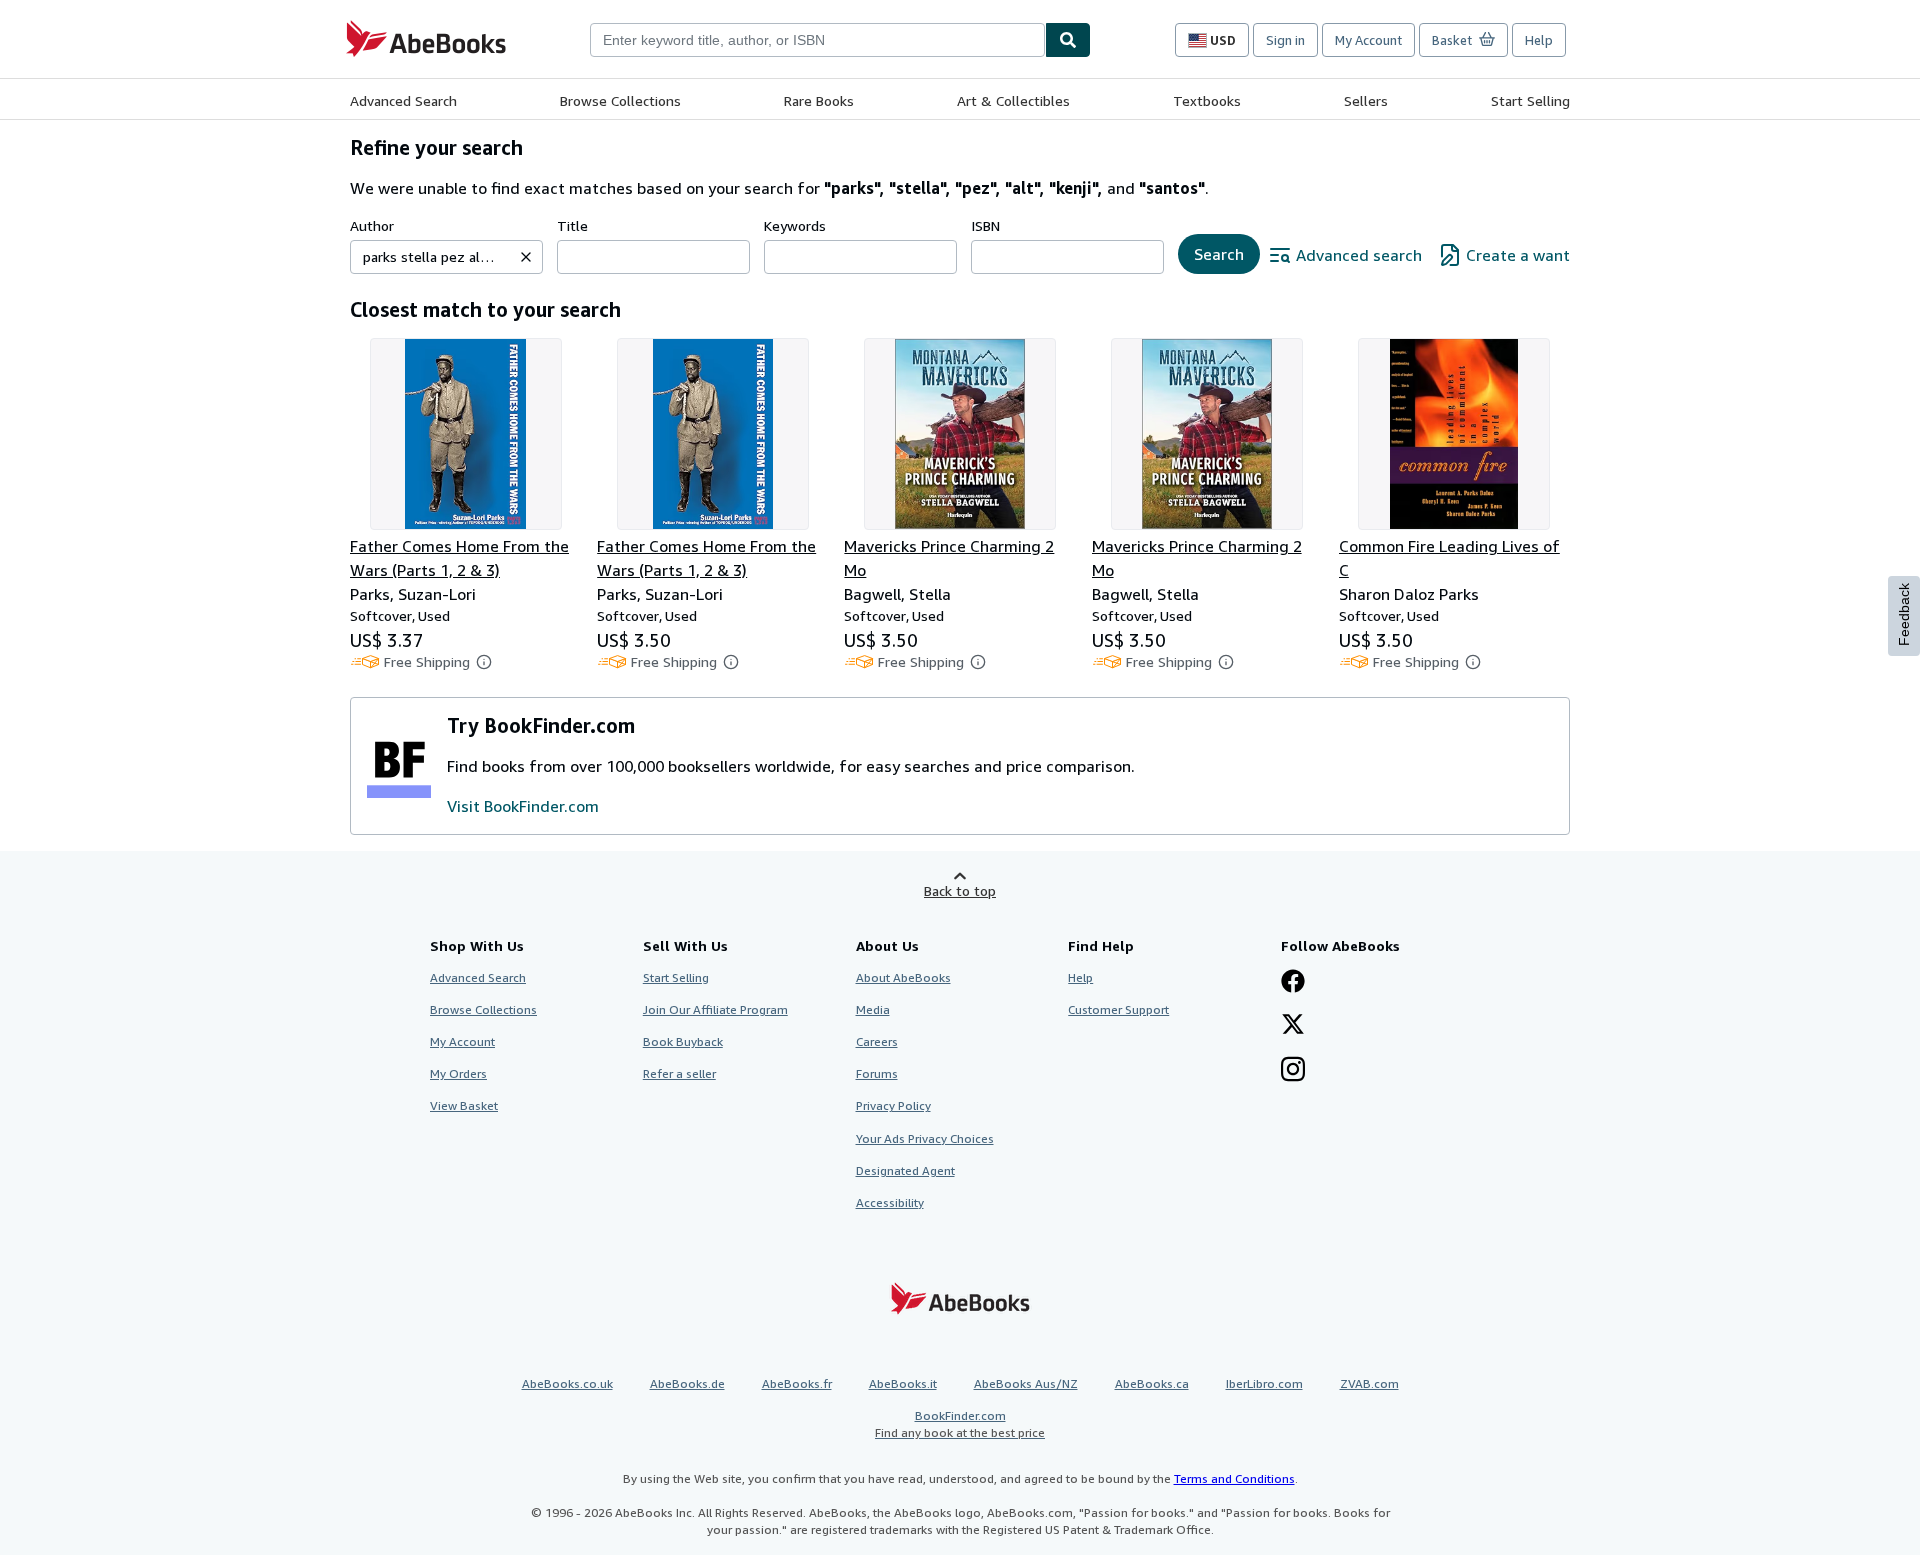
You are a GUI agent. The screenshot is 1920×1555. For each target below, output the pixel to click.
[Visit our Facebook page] (1293, 983)
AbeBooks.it (903, 1383)
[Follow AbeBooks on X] (1293, 1026)
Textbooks (1207, 100)
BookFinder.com (960, 1424)
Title (572, 225)
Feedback (1904, 614)
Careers (877, 1041)
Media (873, 1009)
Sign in (1285, 40)
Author (372, 225)
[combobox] (817, 40)
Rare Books (819, 100)
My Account (1368, 40)
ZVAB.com (1369, 1383)
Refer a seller (679, 1073)
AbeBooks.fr (797, 1383)
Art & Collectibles (1013, 100)
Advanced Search (403, 100)
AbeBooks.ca (1152, 1383)
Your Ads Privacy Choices (925, 1138)
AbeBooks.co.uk (567, 1383)
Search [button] (1219, 254)
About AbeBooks (903, 977)
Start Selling (1530, 100)
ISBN (985, 225)
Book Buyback (683, 1041)
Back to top (960, 890)
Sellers (1366, 100)
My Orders (458, 1073)
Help (1539, 40)
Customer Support (1118, 1009)
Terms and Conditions (1234, 1478)
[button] (526, 257)
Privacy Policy (893, 1105)
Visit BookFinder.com (523, 806)
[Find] (1068, 40)
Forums (877, 1073)
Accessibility (890, 1202)
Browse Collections (620, 100)
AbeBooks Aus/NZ (1026, 1383)
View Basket (464, 1105)
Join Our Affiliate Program (715, 1009)
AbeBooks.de (687, 1383)
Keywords (795, 225)
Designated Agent (905, 1170)
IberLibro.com (1264, 1383)
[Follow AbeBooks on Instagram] (1293, 1071)
